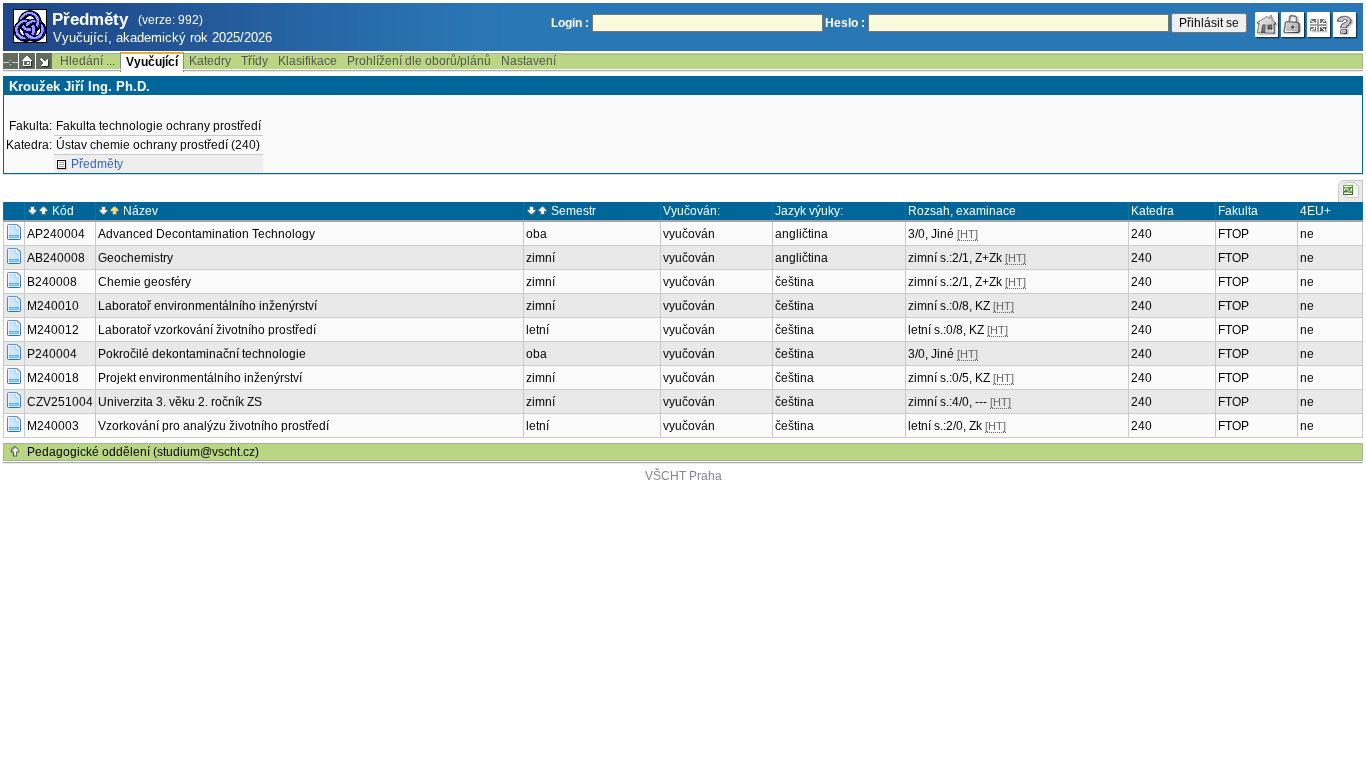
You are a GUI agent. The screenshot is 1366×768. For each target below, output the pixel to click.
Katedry (210, 61)
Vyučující (152, 62)
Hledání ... (87, 61)
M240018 (53, 378)
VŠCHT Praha (683, 476)
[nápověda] (1345, 25)
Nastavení (528, 61)
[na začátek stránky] (15, 452)
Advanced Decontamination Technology (206, 234)
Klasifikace (307, 61)
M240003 (53, 426)
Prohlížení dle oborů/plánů (419, 61)
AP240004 (56, 234)
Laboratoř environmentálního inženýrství (207, 306)
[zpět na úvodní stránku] (1267, 25)
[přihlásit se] (1293, 25)
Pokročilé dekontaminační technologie (202, 354)
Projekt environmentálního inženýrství (200, 378)
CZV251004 (60, 402)
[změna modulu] (44, 61)
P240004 (52, 354)
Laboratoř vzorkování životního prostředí (207, 330)
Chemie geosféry (144, 282)
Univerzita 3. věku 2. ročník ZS (180, 402)
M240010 (53, 306)
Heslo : (845, 23)
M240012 (53, 330)
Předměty (97, 164)
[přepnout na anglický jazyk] (1319, 25)
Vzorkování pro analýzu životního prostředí (213, 426)
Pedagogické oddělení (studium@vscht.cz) (143, 452)
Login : (570, 23)
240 (1141, 234)
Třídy (254, 61)
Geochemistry (135, 258)
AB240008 (56, 258)
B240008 (52, 282)
